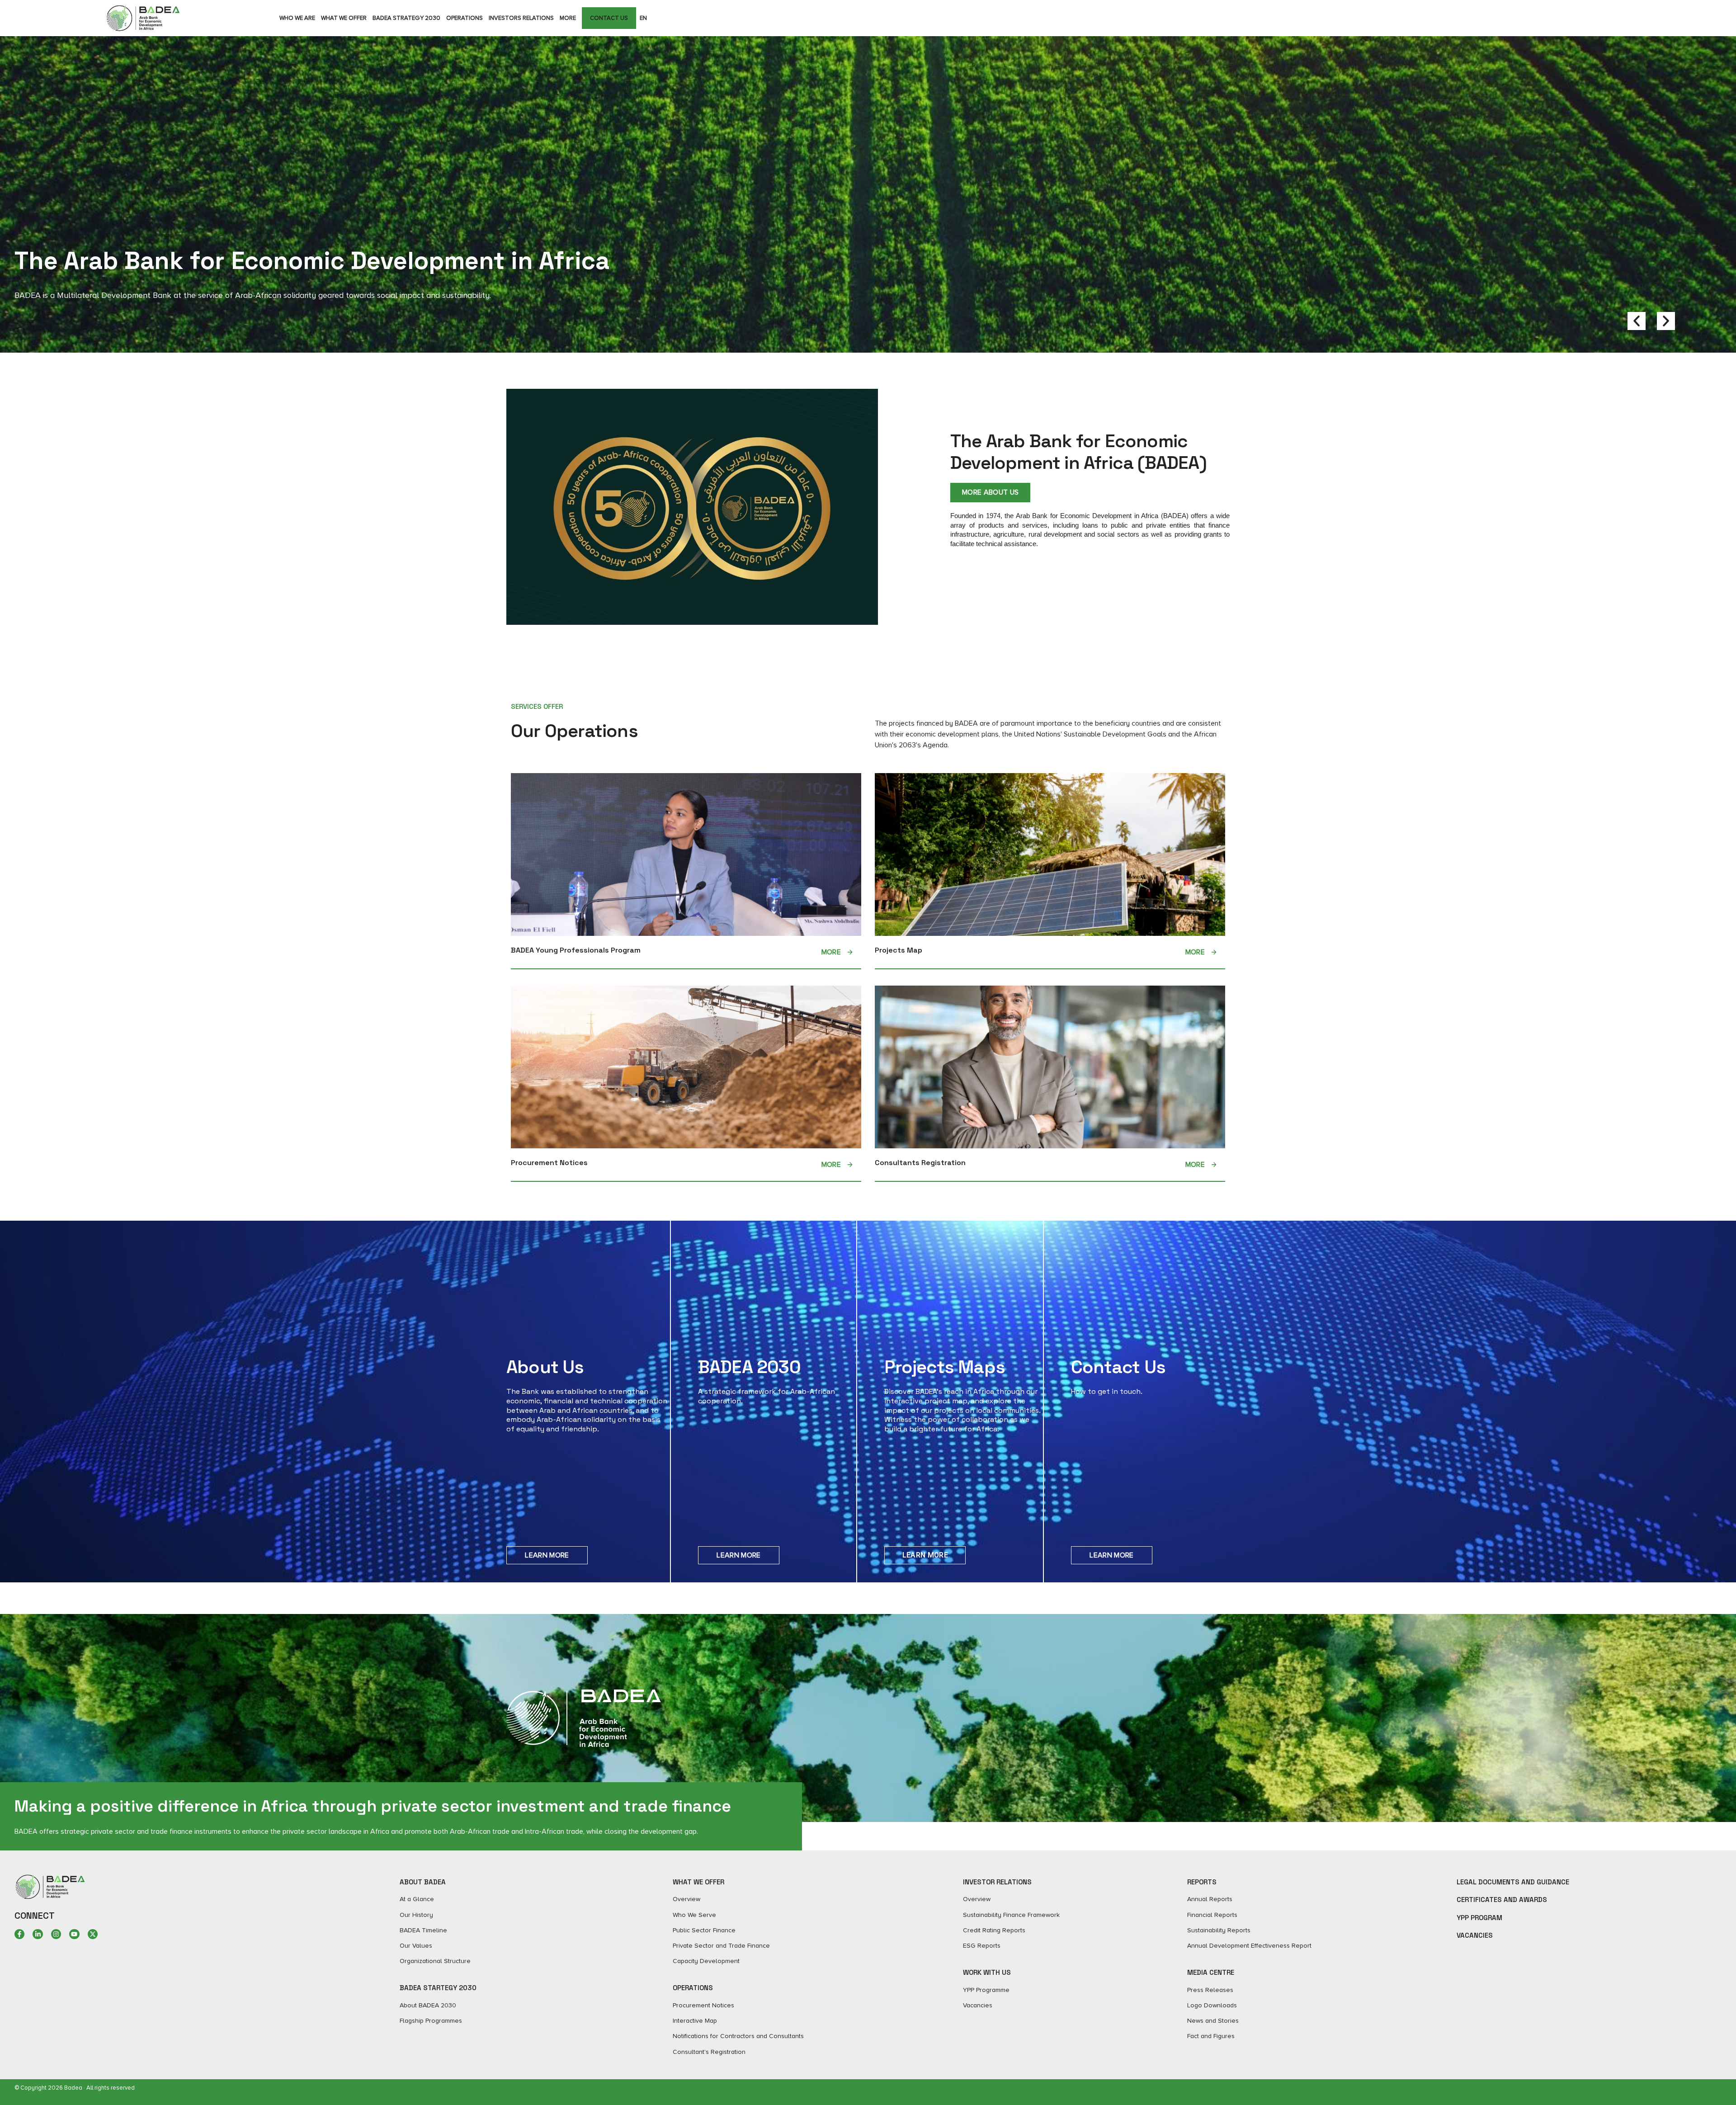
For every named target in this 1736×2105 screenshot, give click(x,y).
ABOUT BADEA (423, 1882)
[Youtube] (74, 1934)
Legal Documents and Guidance (1513, 1882)
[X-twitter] (93, 1934)
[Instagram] (56, 1934)
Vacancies (1475, 1935)
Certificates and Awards (1502, 1900)
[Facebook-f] (19, 1934)
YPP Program (1479, 1918)
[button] (1637, 321)
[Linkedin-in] (38, 1934)
